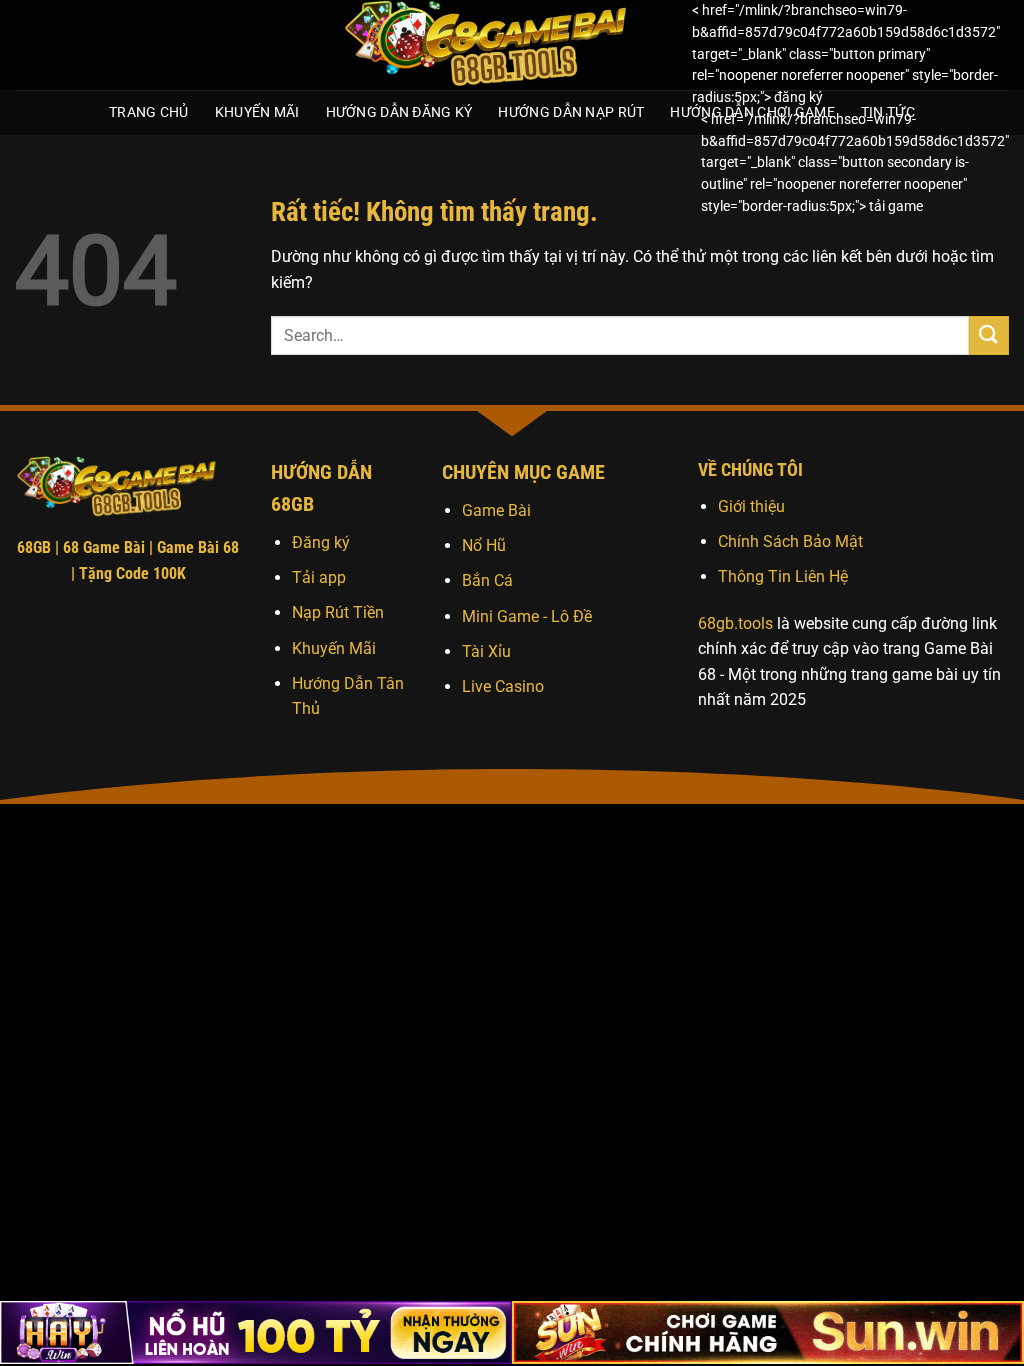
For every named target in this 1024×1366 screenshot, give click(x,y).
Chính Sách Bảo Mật (790, 541)
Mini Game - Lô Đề (527, 616)
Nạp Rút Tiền (338, 612)
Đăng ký (321, 542)
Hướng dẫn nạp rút (571, 112)
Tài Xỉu (486, 651)
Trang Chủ (149, 112)
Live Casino (503, 686)
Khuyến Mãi (257, 112)
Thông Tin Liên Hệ (783, 576)
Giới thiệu (751, 506)
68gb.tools (735, 623)
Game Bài (496, 510)
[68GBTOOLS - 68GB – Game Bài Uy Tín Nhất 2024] (502, 45)
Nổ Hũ (484, 545)
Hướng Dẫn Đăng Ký (399, 112)
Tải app (319, 577)
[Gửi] (989, 335)
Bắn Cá (487, 580)
